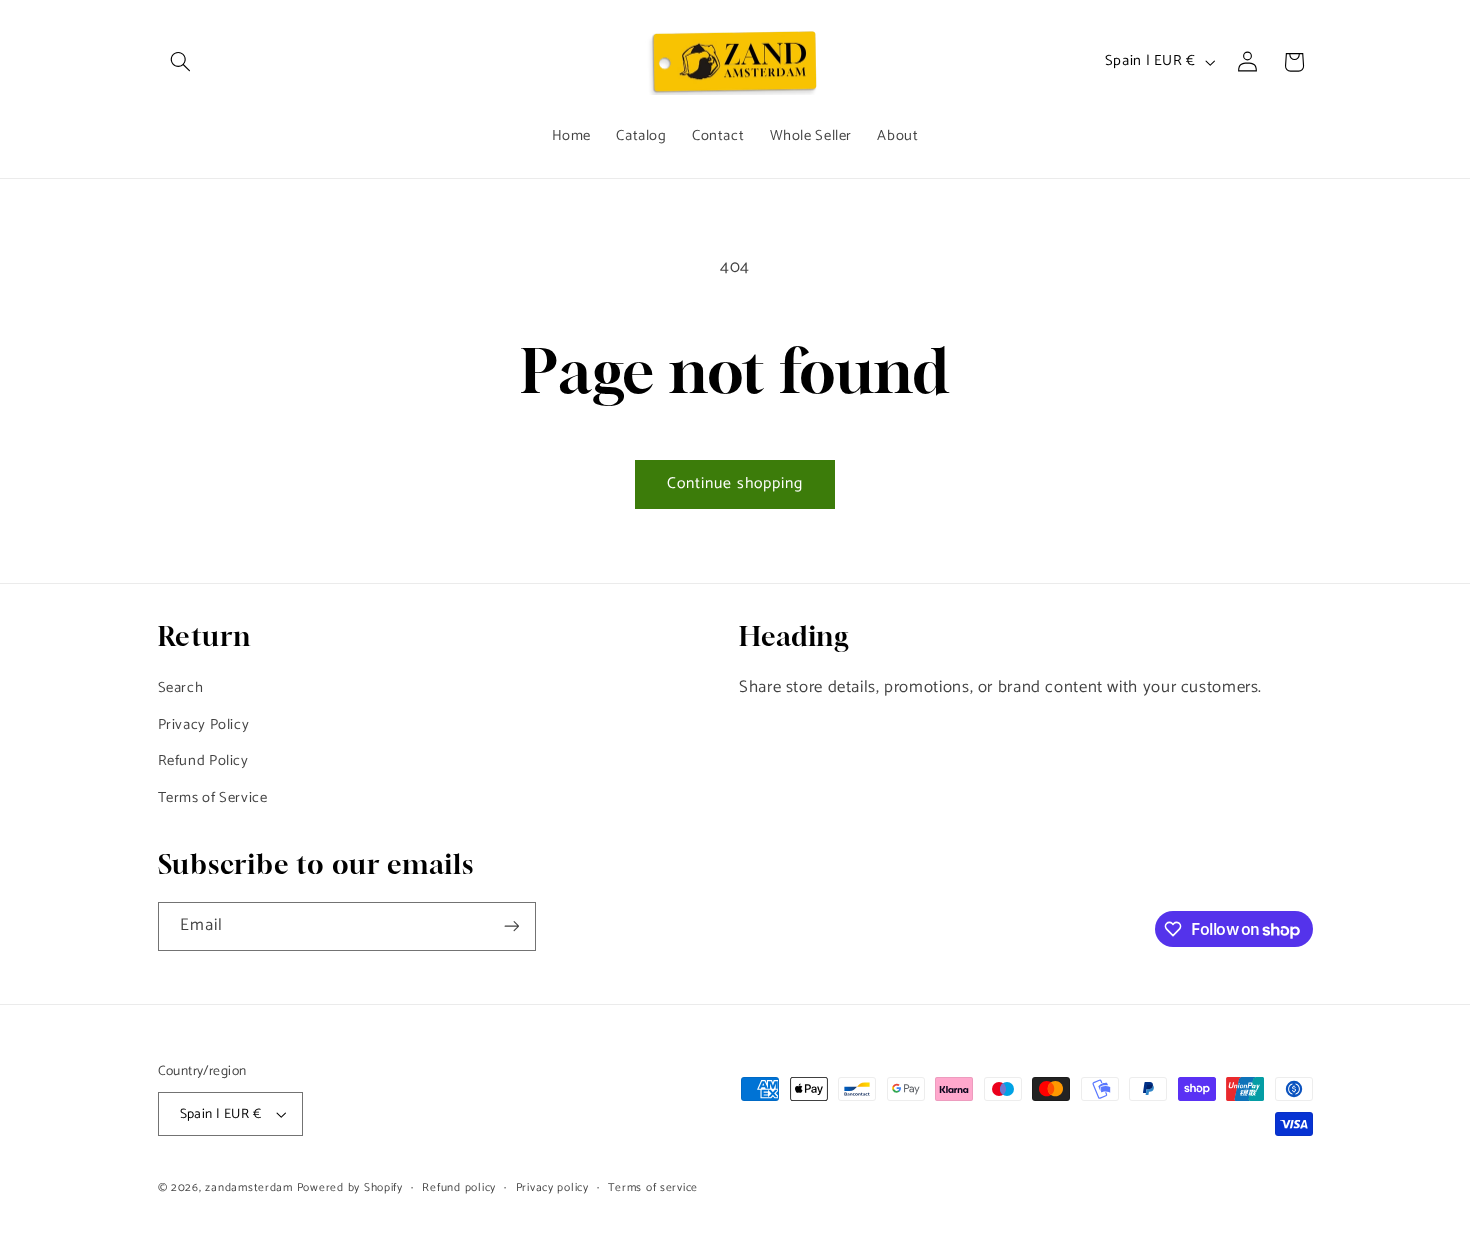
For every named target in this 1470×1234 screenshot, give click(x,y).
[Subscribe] (511, 926)
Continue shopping (735, 484)
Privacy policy (552, 1187)
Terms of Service (213, 798)
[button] (181, 62)
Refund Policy (203, 761)
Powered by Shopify (350, 1187)
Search (181, 688)
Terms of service (653, 1187)
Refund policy (459, 1187)
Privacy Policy (204, 725)
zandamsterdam (249, 1187)
